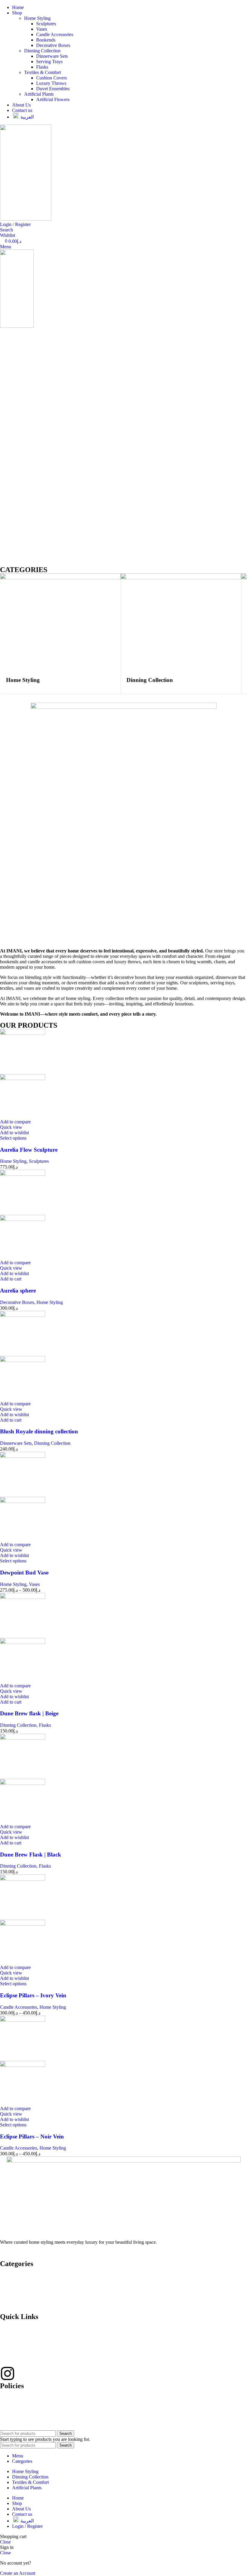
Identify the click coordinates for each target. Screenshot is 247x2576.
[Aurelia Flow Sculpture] (23, 1033)
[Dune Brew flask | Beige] (23, 1597)
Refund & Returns (17, 2407)
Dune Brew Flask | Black (31, 1855)
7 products (136, 698)
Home (6, 2275)
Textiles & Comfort (42, 72)
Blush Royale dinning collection (39, 1431)
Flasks (42, 67)
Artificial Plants (39, 94)
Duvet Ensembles (53, 89)
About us (9, 2295)
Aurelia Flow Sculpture (29, 1150)
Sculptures (46, 24)
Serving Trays (49, 62)
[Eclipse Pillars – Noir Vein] (23, 2020)
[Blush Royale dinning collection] (23, 1315)
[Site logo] (26, 219)
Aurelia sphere (18, 1291)
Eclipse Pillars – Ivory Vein (33, 1995)
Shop (5, 2285)
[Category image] (60, 578)
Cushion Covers (52, 78)
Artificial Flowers (53, 99)
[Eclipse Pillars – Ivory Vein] (23, 1879)
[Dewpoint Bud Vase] (23, 1456)
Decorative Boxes (53, 45)
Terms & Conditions (19, 2417)
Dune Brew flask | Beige (29, 1713)
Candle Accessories (55, 34)
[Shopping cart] (2, 331)
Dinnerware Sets (52, 56)
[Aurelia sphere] (23, 1174)
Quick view (11, 1127)
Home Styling (37, 18)
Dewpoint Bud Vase (24, 1573)
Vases (42, 29)
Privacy (7, 2397)
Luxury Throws (51, 83)
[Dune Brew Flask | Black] (23, 1738)
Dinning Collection (42, 51)
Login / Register (27, 2526)
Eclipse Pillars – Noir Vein (32, 2136)
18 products (17, 698)
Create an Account (18, 2573)
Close (5, 2542)
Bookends (46, 40)
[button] (11, 1279)
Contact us (10, 2305)
